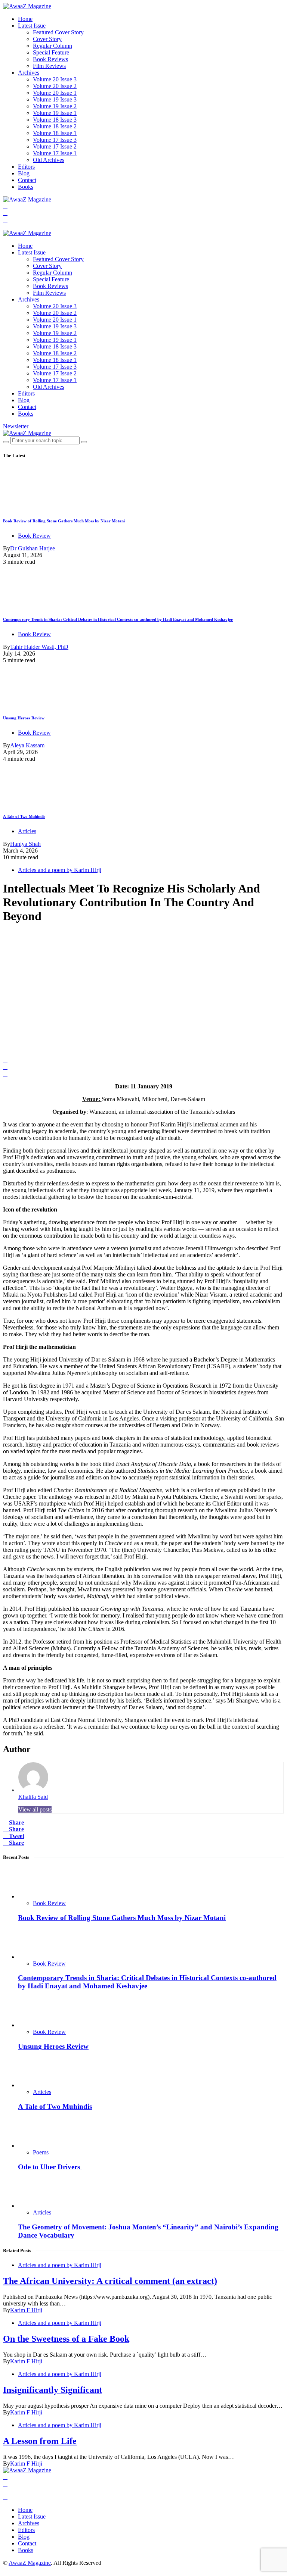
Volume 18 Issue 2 (55, 126)
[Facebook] (5, 206)
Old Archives (49, 160)
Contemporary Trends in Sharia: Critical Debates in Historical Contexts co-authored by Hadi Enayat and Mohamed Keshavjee (118, 619)
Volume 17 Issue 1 (55, 153)
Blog (24, 173)
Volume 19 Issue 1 (55, 113)
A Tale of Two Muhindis (24, 816)
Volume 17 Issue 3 (55, 140)
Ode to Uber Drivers (50, 2167)
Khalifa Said (33, 1797)
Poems (41, 2152)
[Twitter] (5, 213)
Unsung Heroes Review (24, 718)
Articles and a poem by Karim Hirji (60, 870)
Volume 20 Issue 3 (55, 79)
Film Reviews (49, 66)
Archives (29, 73)
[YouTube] (5, 220)
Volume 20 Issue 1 (55, 93)
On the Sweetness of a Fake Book (66, 2339)
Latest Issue (32, 26)
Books (26, 187)
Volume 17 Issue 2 (55, 146)
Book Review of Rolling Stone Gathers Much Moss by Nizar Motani (64, 521)
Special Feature (51, 52)
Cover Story (47, 39)
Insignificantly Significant (53, 2390)
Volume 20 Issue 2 (55, 86)
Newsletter (16, 426)
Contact (27, 180)
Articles (27, 831)
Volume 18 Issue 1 (55, 133)
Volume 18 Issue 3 (55, 120)
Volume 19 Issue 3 (55, 99)
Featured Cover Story (58, 32)
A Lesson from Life (40, 2441)
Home (25, 19)
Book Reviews (50, 59)
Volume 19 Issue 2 (55, 106)
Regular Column (53, 46)
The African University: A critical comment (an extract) (110, 2281)
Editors (26, 167)
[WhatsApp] (5, 226)
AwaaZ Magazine (30, 2563)
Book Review (34, 536)
